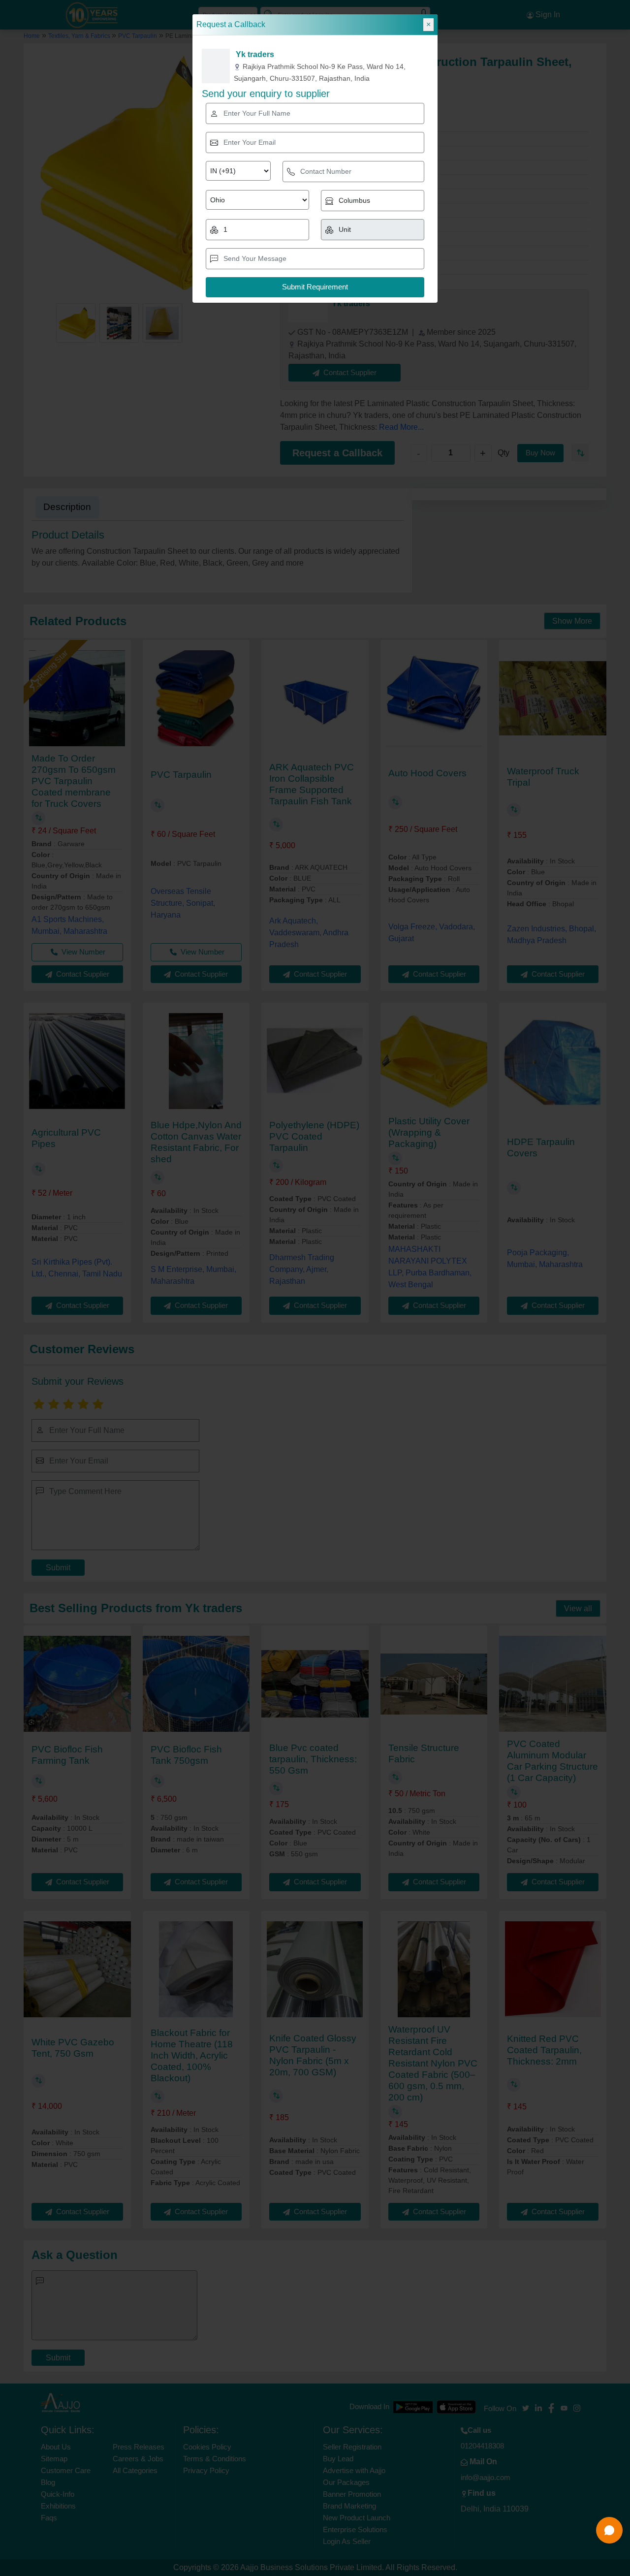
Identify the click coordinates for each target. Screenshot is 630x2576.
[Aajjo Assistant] (609, 2530)
